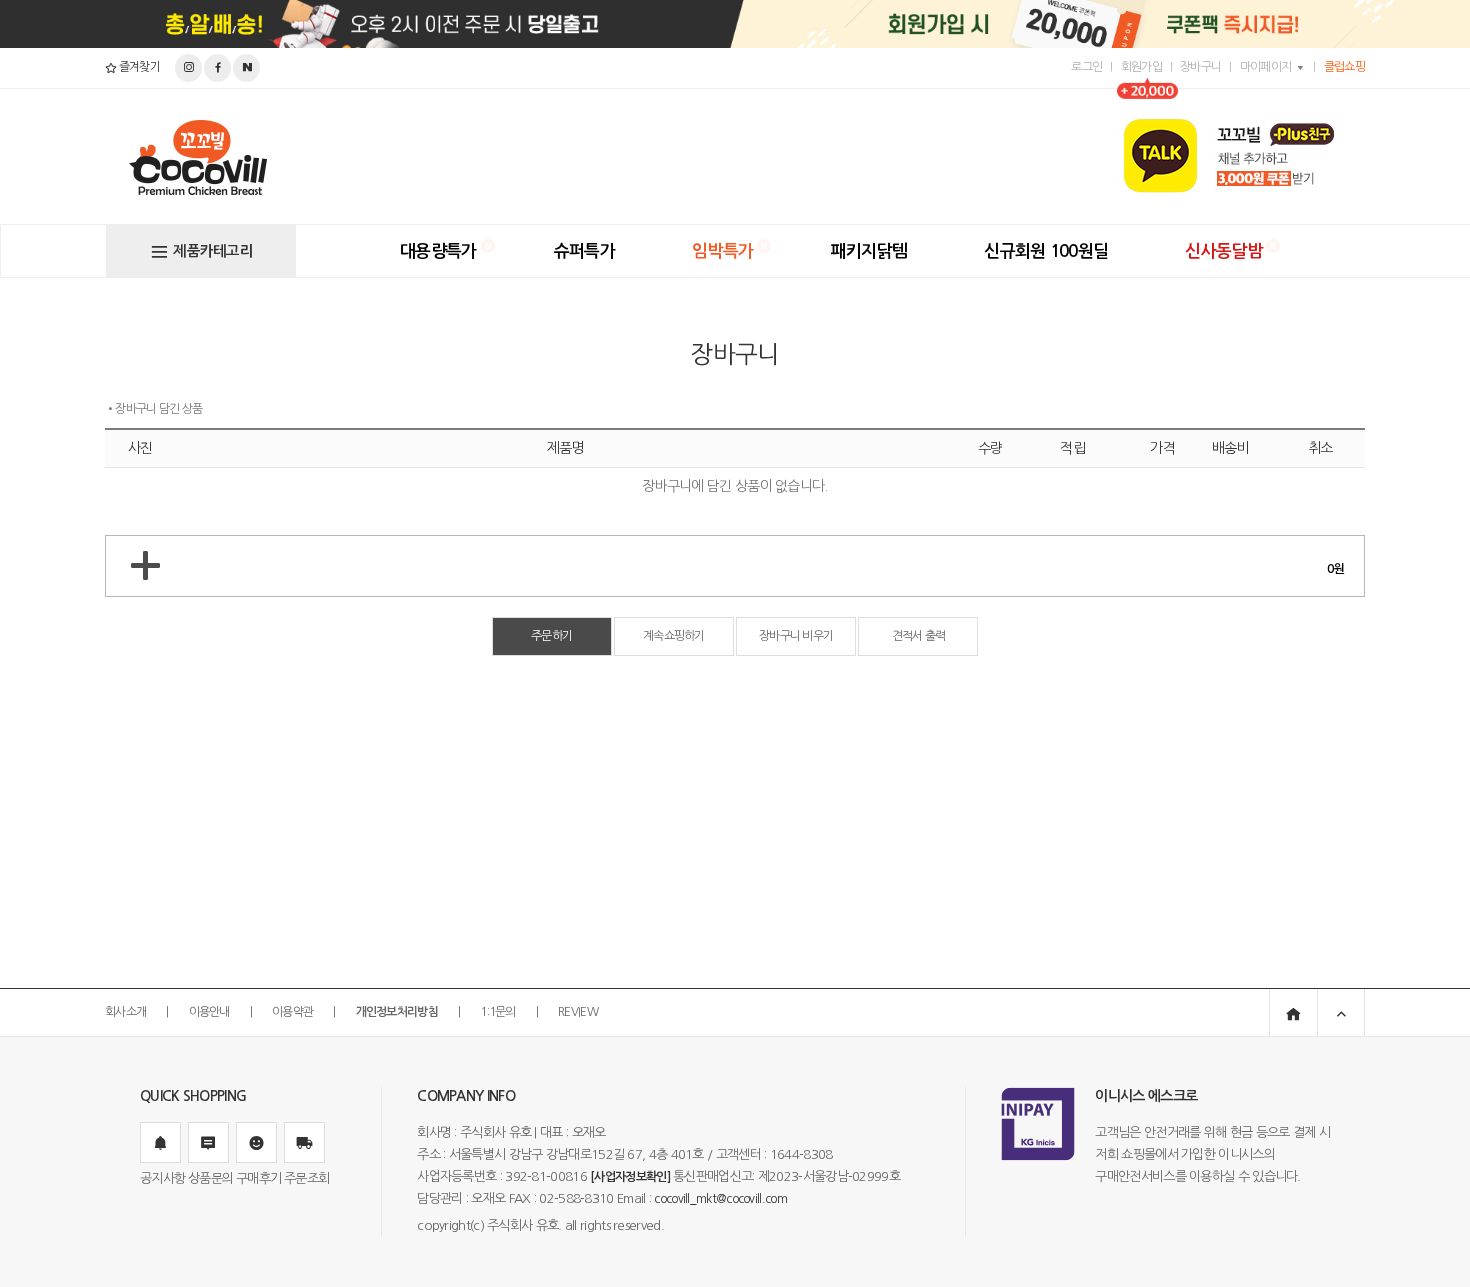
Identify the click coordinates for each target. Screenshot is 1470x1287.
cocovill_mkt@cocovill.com (720, 1199)
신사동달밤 (1223, 251)
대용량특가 (438, 251)
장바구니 (1200, 67)
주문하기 (551, 636)
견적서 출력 (919, 636)
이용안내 (209, 1012)
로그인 (1086, 67)
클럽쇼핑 (1344, 67)
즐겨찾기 (138, 67)
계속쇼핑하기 (674, 636)
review (578, 1012)
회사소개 (125, 1012)
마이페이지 (1266, 67)
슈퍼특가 (584, 251)
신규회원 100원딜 (1046, 251)
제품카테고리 (213, 251)
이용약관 (292, 1012)
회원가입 (1141, 67)
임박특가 (722, 251)
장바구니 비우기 (796, 636)
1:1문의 (498, 1012)
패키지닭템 (869, 251)
